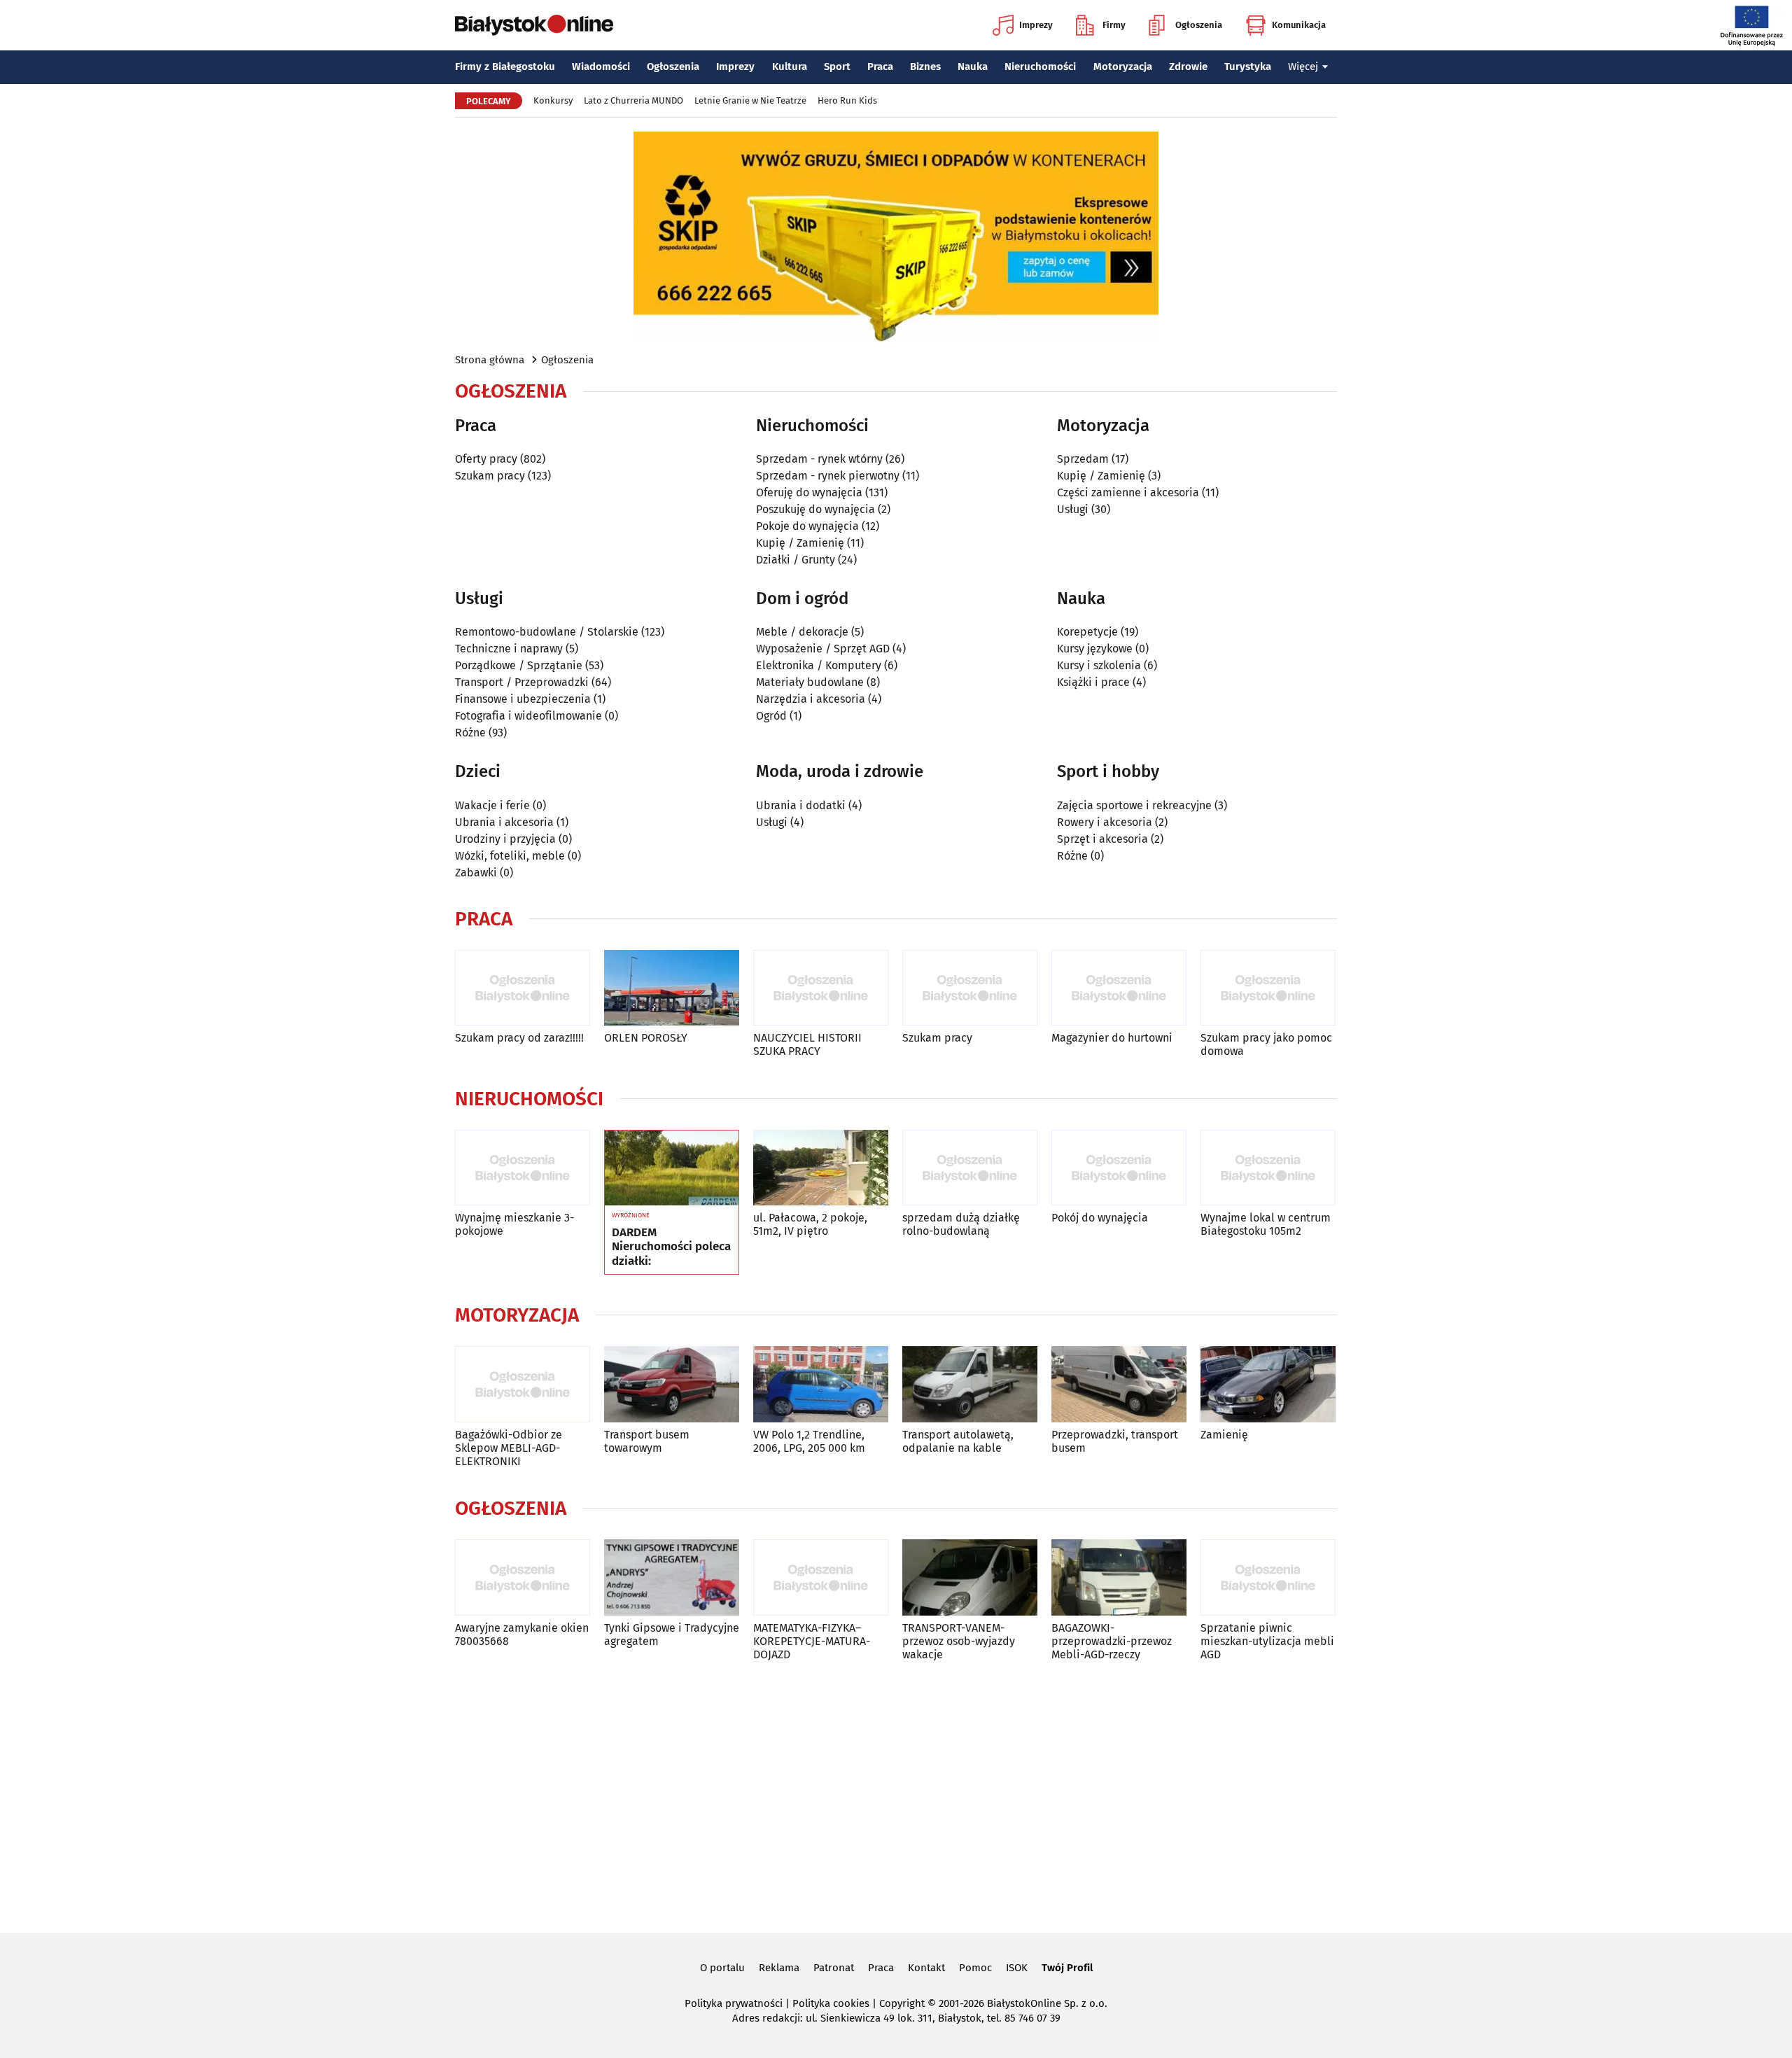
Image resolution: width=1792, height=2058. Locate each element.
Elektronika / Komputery (819, 665)
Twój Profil (1067, 1968)
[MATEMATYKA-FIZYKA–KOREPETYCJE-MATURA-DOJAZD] (821, 1577)
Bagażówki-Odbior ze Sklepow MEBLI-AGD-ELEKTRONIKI (509, 1448)
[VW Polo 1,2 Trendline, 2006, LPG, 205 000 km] (821, 1384)
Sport (837, 66)
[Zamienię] (1268, 1384)
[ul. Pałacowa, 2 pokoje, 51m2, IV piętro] (821, 1168)
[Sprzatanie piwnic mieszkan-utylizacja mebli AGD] (1268, 1577)
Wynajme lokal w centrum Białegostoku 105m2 (1266, 1224)
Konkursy (553, 100)
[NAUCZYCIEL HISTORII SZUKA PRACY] (821, 988)
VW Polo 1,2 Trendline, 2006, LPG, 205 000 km (809, 1441)
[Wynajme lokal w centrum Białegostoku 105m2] (1268, 1168)
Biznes (925, 66)
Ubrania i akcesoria (504, 822)
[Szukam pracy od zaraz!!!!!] (523, 988)
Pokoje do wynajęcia (807, 526)
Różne (470, 733)
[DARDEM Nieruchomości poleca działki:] (672, 1168)
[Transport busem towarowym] (672, 1384)
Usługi (1073, 509)
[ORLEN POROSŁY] (672, 988)
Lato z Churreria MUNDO (633, 100)
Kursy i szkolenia (1099, 665)
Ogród (771, 716)
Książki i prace (1093, 682)
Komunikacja (1299, 25)
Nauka (973, 66)
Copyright (902, 2003)
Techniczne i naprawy (509, 649)
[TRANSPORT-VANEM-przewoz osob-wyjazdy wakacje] (970, 1577)
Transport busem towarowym (647, 1441)
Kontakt (926, 1968)
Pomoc (975, 1968)
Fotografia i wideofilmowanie (528, 716)
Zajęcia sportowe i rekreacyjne (1134, 805)
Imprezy (1036, 25)
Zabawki (476, 873)
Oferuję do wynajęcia (809, 492)
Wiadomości (601, 66)
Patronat (834, 1968)
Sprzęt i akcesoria (1102, 839)
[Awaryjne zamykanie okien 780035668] (523, 1577)
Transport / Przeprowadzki (522, 682)
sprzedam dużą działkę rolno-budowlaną (961, 1224)
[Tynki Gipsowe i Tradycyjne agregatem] (672, 1577)
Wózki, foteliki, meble (510, 856)
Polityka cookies (831, 2003)
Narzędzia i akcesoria (811, 699)
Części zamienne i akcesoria (1128, 492)
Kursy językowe (1095, 649)
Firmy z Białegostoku (505, 66)
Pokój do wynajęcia (1100, 1218)
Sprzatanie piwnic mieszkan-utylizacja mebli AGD (1267, 1641)
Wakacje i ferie (492, 805)
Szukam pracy (490, 476)
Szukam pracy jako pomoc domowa (1266, 1044)
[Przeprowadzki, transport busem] (1119, 1384)
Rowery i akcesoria (1105, 822)
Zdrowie (1188, 66)
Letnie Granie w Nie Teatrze (750, 100)
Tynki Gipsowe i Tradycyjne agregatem (672, 1634)
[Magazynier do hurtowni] (1119, 988)
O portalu (722, 1968)
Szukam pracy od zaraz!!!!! (519, 1038)
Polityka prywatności (734, 2003)
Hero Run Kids (847, 100)
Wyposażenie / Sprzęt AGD (823, 649)
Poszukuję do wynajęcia (815, 509)
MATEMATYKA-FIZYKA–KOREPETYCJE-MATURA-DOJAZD (812, 1641)
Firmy (1114, 25)
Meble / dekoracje (802, 632)
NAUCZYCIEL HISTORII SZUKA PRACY (807, 1044)
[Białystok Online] (534, 25)
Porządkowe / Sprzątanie (519, 665)
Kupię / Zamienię (800, 543)
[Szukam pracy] (970, 988)
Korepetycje (1087, 632)
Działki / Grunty (796, 560)
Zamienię (1224, 1435)
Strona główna (490, 360)
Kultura (790, 66)
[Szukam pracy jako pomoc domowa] (1268, 988)
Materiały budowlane (810, 682)
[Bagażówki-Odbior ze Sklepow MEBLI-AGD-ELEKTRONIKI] (523, 1384)
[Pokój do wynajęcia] (1119, 1168)
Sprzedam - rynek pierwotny (828, 476)
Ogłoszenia (1199, 25)
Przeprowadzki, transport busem (1115, 1441)
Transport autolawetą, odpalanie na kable (958, 1441)
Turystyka (1248, 66)
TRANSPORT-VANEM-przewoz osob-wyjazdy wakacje (959, 1641)
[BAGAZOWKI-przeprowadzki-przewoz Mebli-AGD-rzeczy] (1119, 1577)
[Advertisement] (896, 1794)
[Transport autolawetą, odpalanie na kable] (970, 1384)
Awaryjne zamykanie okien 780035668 (522, 1634)
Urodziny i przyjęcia (505, 839)
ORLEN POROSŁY (646, 1038)
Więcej (1303, 66)
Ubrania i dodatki (801, 805)
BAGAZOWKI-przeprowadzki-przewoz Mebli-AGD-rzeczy (1112, 1641)
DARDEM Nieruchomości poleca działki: (671, 1247)
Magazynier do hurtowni (1112, 1038)
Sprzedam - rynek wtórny (819, 459)
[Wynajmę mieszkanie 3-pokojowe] (523, 1168)
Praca (880, 66)
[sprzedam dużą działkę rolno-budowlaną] (970, 1168)
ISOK (1017, 1968)
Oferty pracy (486, 459)
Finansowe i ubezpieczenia (523, 699)
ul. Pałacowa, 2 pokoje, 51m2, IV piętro (810, 1224)
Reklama (779, 1968)
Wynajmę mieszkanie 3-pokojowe (514, 1224)
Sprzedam (1083, 459)
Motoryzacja (1123, 66)
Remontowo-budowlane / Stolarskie (547, 632)
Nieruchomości (1040, 66)
